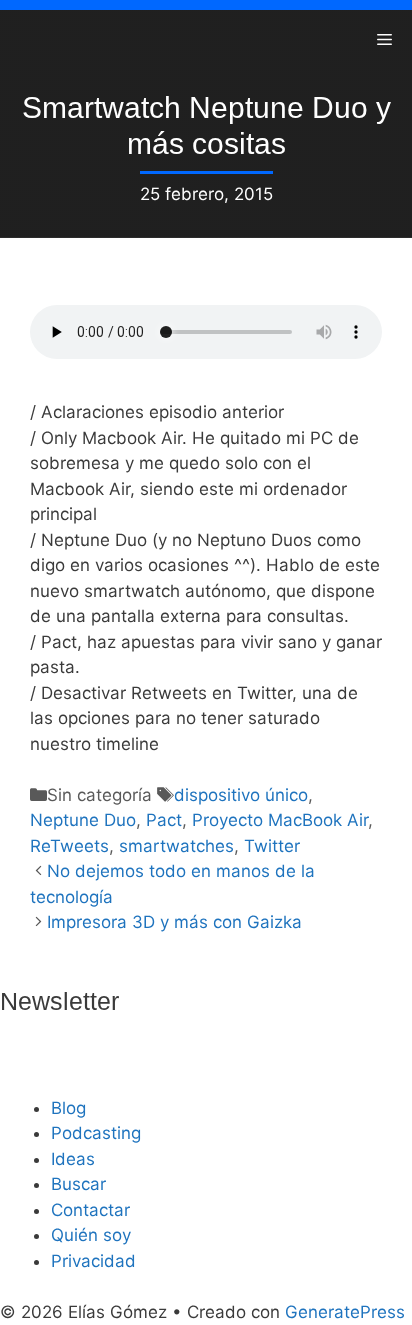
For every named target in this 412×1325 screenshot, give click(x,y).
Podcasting (96, 1133)
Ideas (73, 1159)
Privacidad (93, 1261)
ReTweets (69, 846)
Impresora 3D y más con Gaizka (174, 922)
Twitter (272, 846)
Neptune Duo (83, 820)
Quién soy (91, 1235)
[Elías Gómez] (30, 40)
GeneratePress (345, 1312)
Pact (164, 820)
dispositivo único (241, 795)
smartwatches (176, 846)
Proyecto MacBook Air (280, 820)
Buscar (78, 1184)
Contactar (90, 1210)
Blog (68, 1108)
